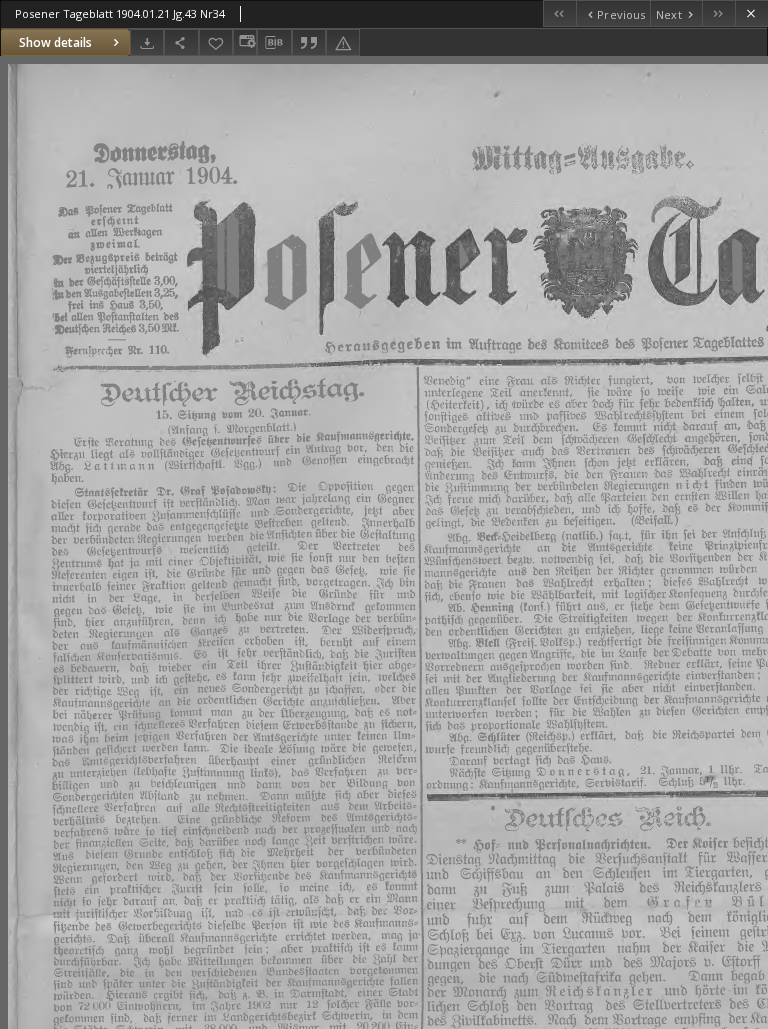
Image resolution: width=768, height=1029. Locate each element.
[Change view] (245, 42)
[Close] (751, 13)
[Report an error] (343, 42)
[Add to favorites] (216, 42)
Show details (55, 42)
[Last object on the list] (718, 13)
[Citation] (309, 42)
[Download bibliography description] (274, 43)
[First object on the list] (559, 13)
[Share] (181, 42)
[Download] (147, 42)
